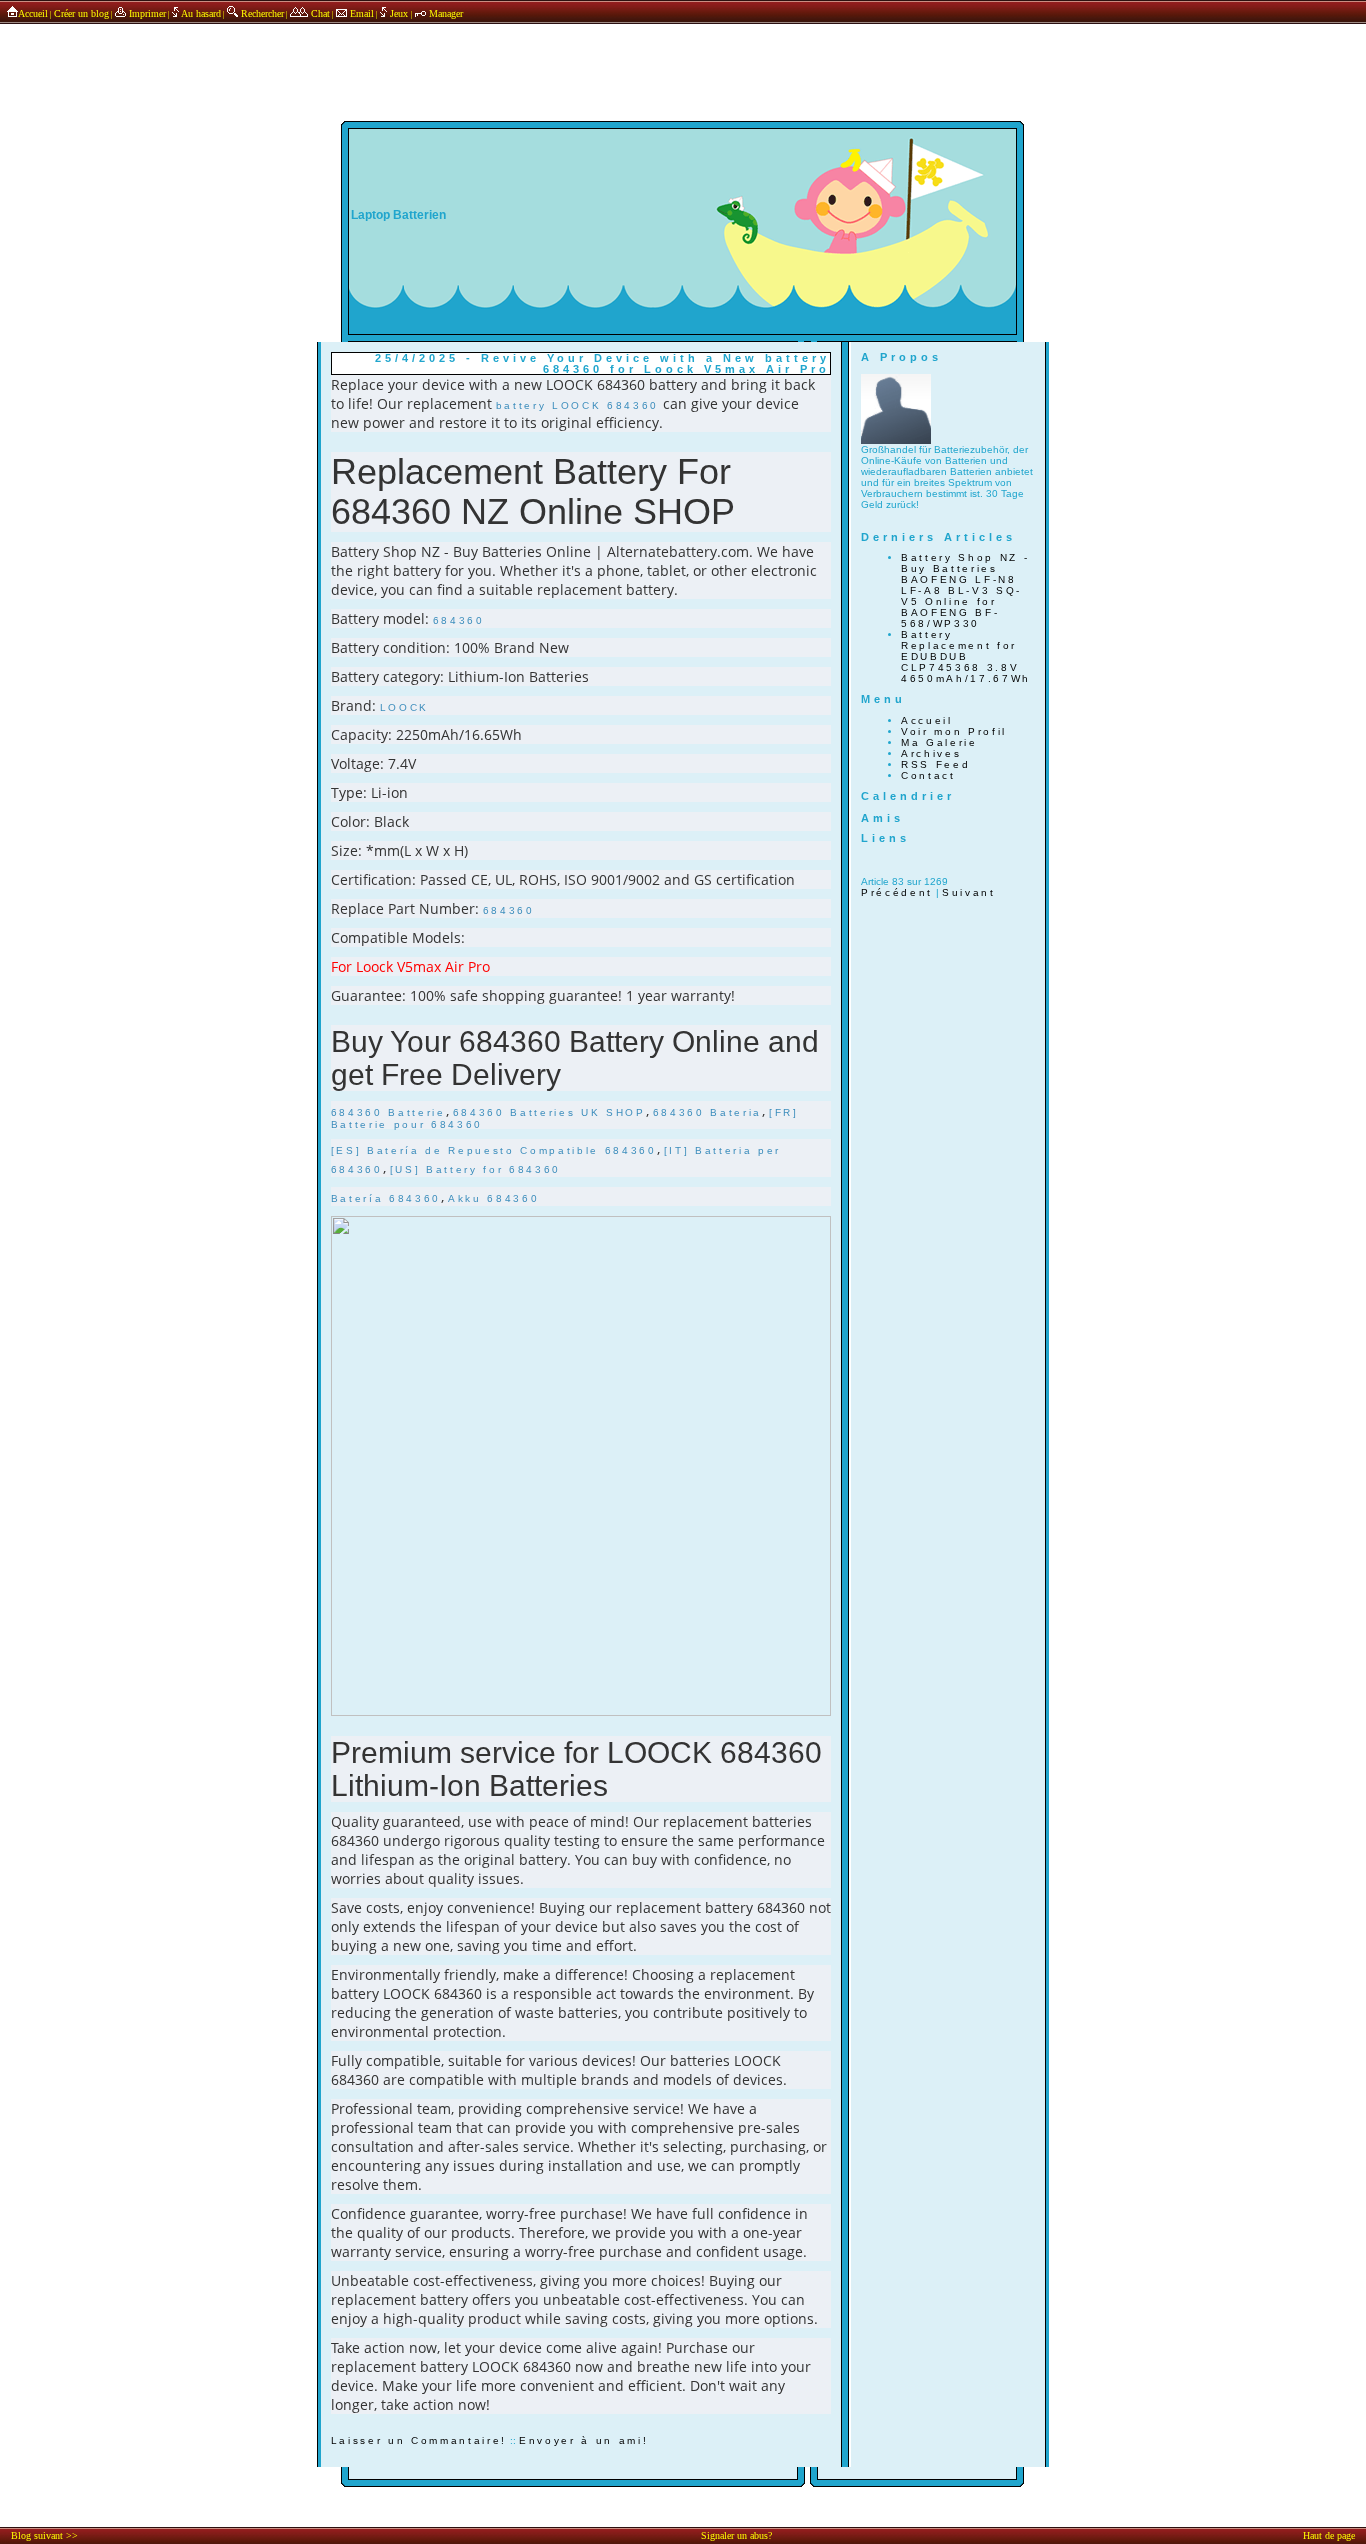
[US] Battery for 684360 (475, 1169)
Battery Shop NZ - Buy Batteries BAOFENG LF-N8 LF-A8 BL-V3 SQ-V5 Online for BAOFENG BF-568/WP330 (965, 590)
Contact (928, 775)
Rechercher (261, 13)
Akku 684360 (493, 1198)
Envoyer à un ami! (583, 2440)
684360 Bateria (707, 1112)
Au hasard (200, 13)
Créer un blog (81, 13)
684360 (459, 620)
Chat (319, 13)
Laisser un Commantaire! (419, 2440)
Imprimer (146, 13)
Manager (444, 13)
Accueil (33, 13)
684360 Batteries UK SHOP (549, 1112)
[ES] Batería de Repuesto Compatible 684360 (494, 1150)
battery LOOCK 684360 (577, 405)
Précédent (897, 892)
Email (360, 13)
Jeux (399, 13)
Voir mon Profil (954, 731)
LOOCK (404, 707)
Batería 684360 (386, 1198)
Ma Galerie (939, 742)
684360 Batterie (388, 1112)
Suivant (969, 892)
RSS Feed (935, 764)
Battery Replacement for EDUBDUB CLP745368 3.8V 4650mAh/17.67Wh (966, 656)
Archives (931, 753)
